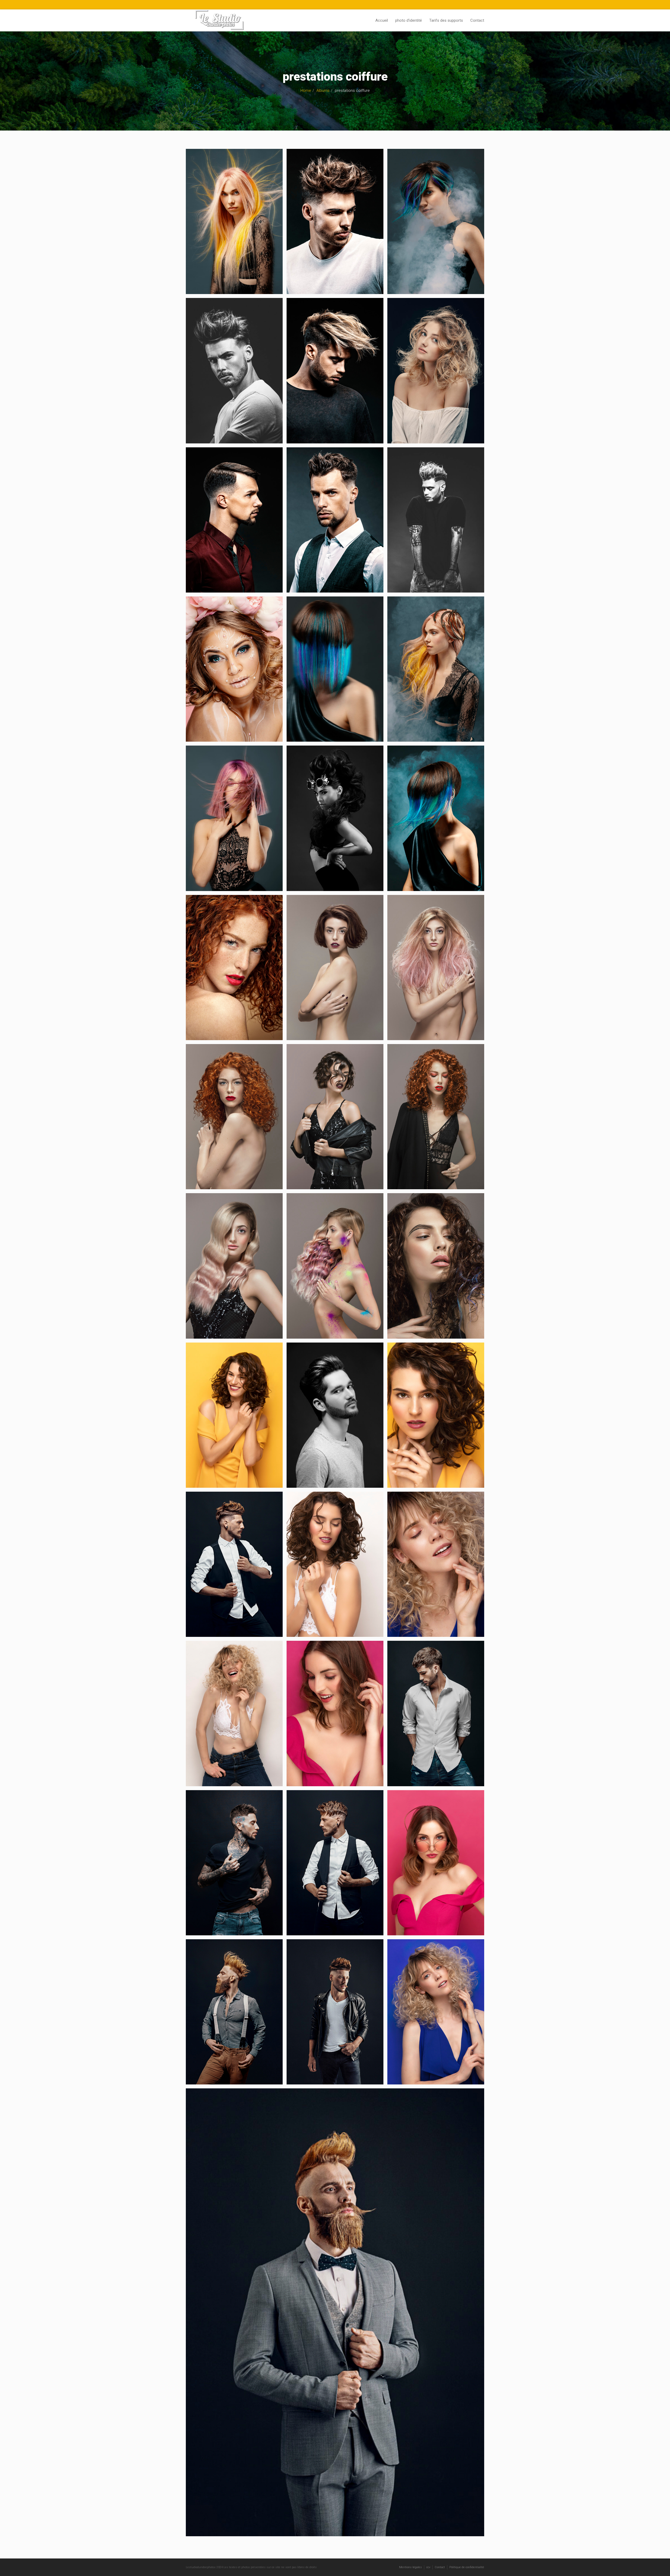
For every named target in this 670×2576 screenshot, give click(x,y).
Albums (323, 91)
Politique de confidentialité (467, 2567)
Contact (477, 20)
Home (306, 91)
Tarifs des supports (446, 20)
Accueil (382, 20)
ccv (428, 2567)
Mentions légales (411, 2567)
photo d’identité (409, 20)
